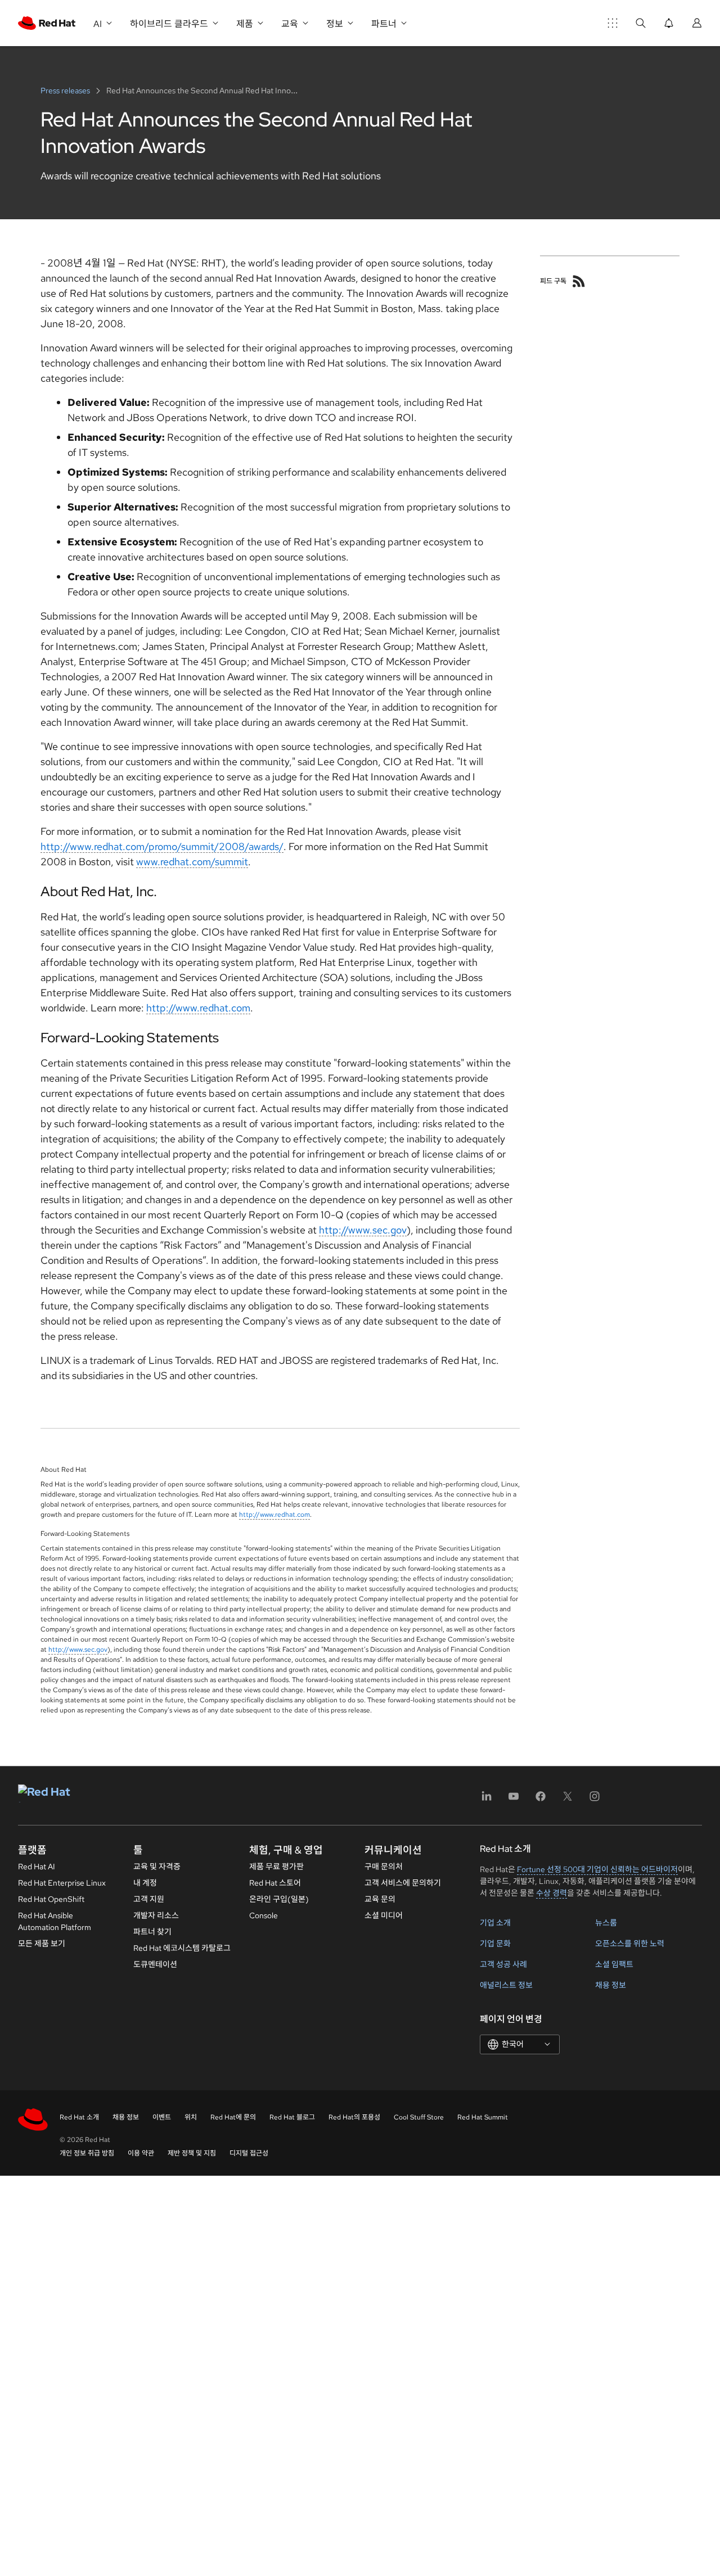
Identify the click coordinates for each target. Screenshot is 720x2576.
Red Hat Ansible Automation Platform (55, 1921)
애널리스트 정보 (506, 1985)
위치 (191, 2117)
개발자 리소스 (156, 1915)
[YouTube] (514, 1800)
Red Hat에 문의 (233, 2117)
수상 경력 (552, 1893)
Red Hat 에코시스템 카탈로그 (182, 1948)
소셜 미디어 (384, 1915)
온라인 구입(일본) (279, 1899)
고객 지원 (149, 1899)
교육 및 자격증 (157, 1867)
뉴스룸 (606, 1923)
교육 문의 (380, 1899)
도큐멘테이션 (155, 1964)
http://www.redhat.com (198, 1008)
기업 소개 (495, 1923)
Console (264, 1915)
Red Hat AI (37, 1867)
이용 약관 (141, 2153)
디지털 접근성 (249, 2153)
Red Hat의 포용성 (354, 2117)
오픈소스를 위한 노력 (630, 1944)
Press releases (66, 91)
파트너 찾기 (152, 1932)
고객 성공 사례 (503, 1964)
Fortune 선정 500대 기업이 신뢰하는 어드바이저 (597, 1869)
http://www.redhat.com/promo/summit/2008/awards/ (162, 846)
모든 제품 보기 (42, 1944)
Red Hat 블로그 (292, 2117)
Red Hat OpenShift (51, 1899)
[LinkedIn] (487, 1800)
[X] (568, 1800)
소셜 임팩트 (614, 1964)
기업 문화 (495, 1944)
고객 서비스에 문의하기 (403, 1883)
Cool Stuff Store (419, 2117)
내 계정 (145, 1883)
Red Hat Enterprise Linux (62, 1883)
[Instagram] (595, 1800)
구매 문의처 (384, 1867)
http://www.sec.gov (363, 1230)
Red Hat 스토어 (275, 1883)
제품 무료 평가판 (276, 1867)
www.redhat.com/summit (192, 862)
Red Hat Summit (483, 2117)
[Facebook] (541, 1800)
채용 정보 (611, 1985)
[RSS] (579, 281)
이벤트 (162, 2117)
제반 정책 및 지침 (192, 2153)
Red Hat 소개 (79, 2117)
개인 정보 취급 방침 (87, 2153)
